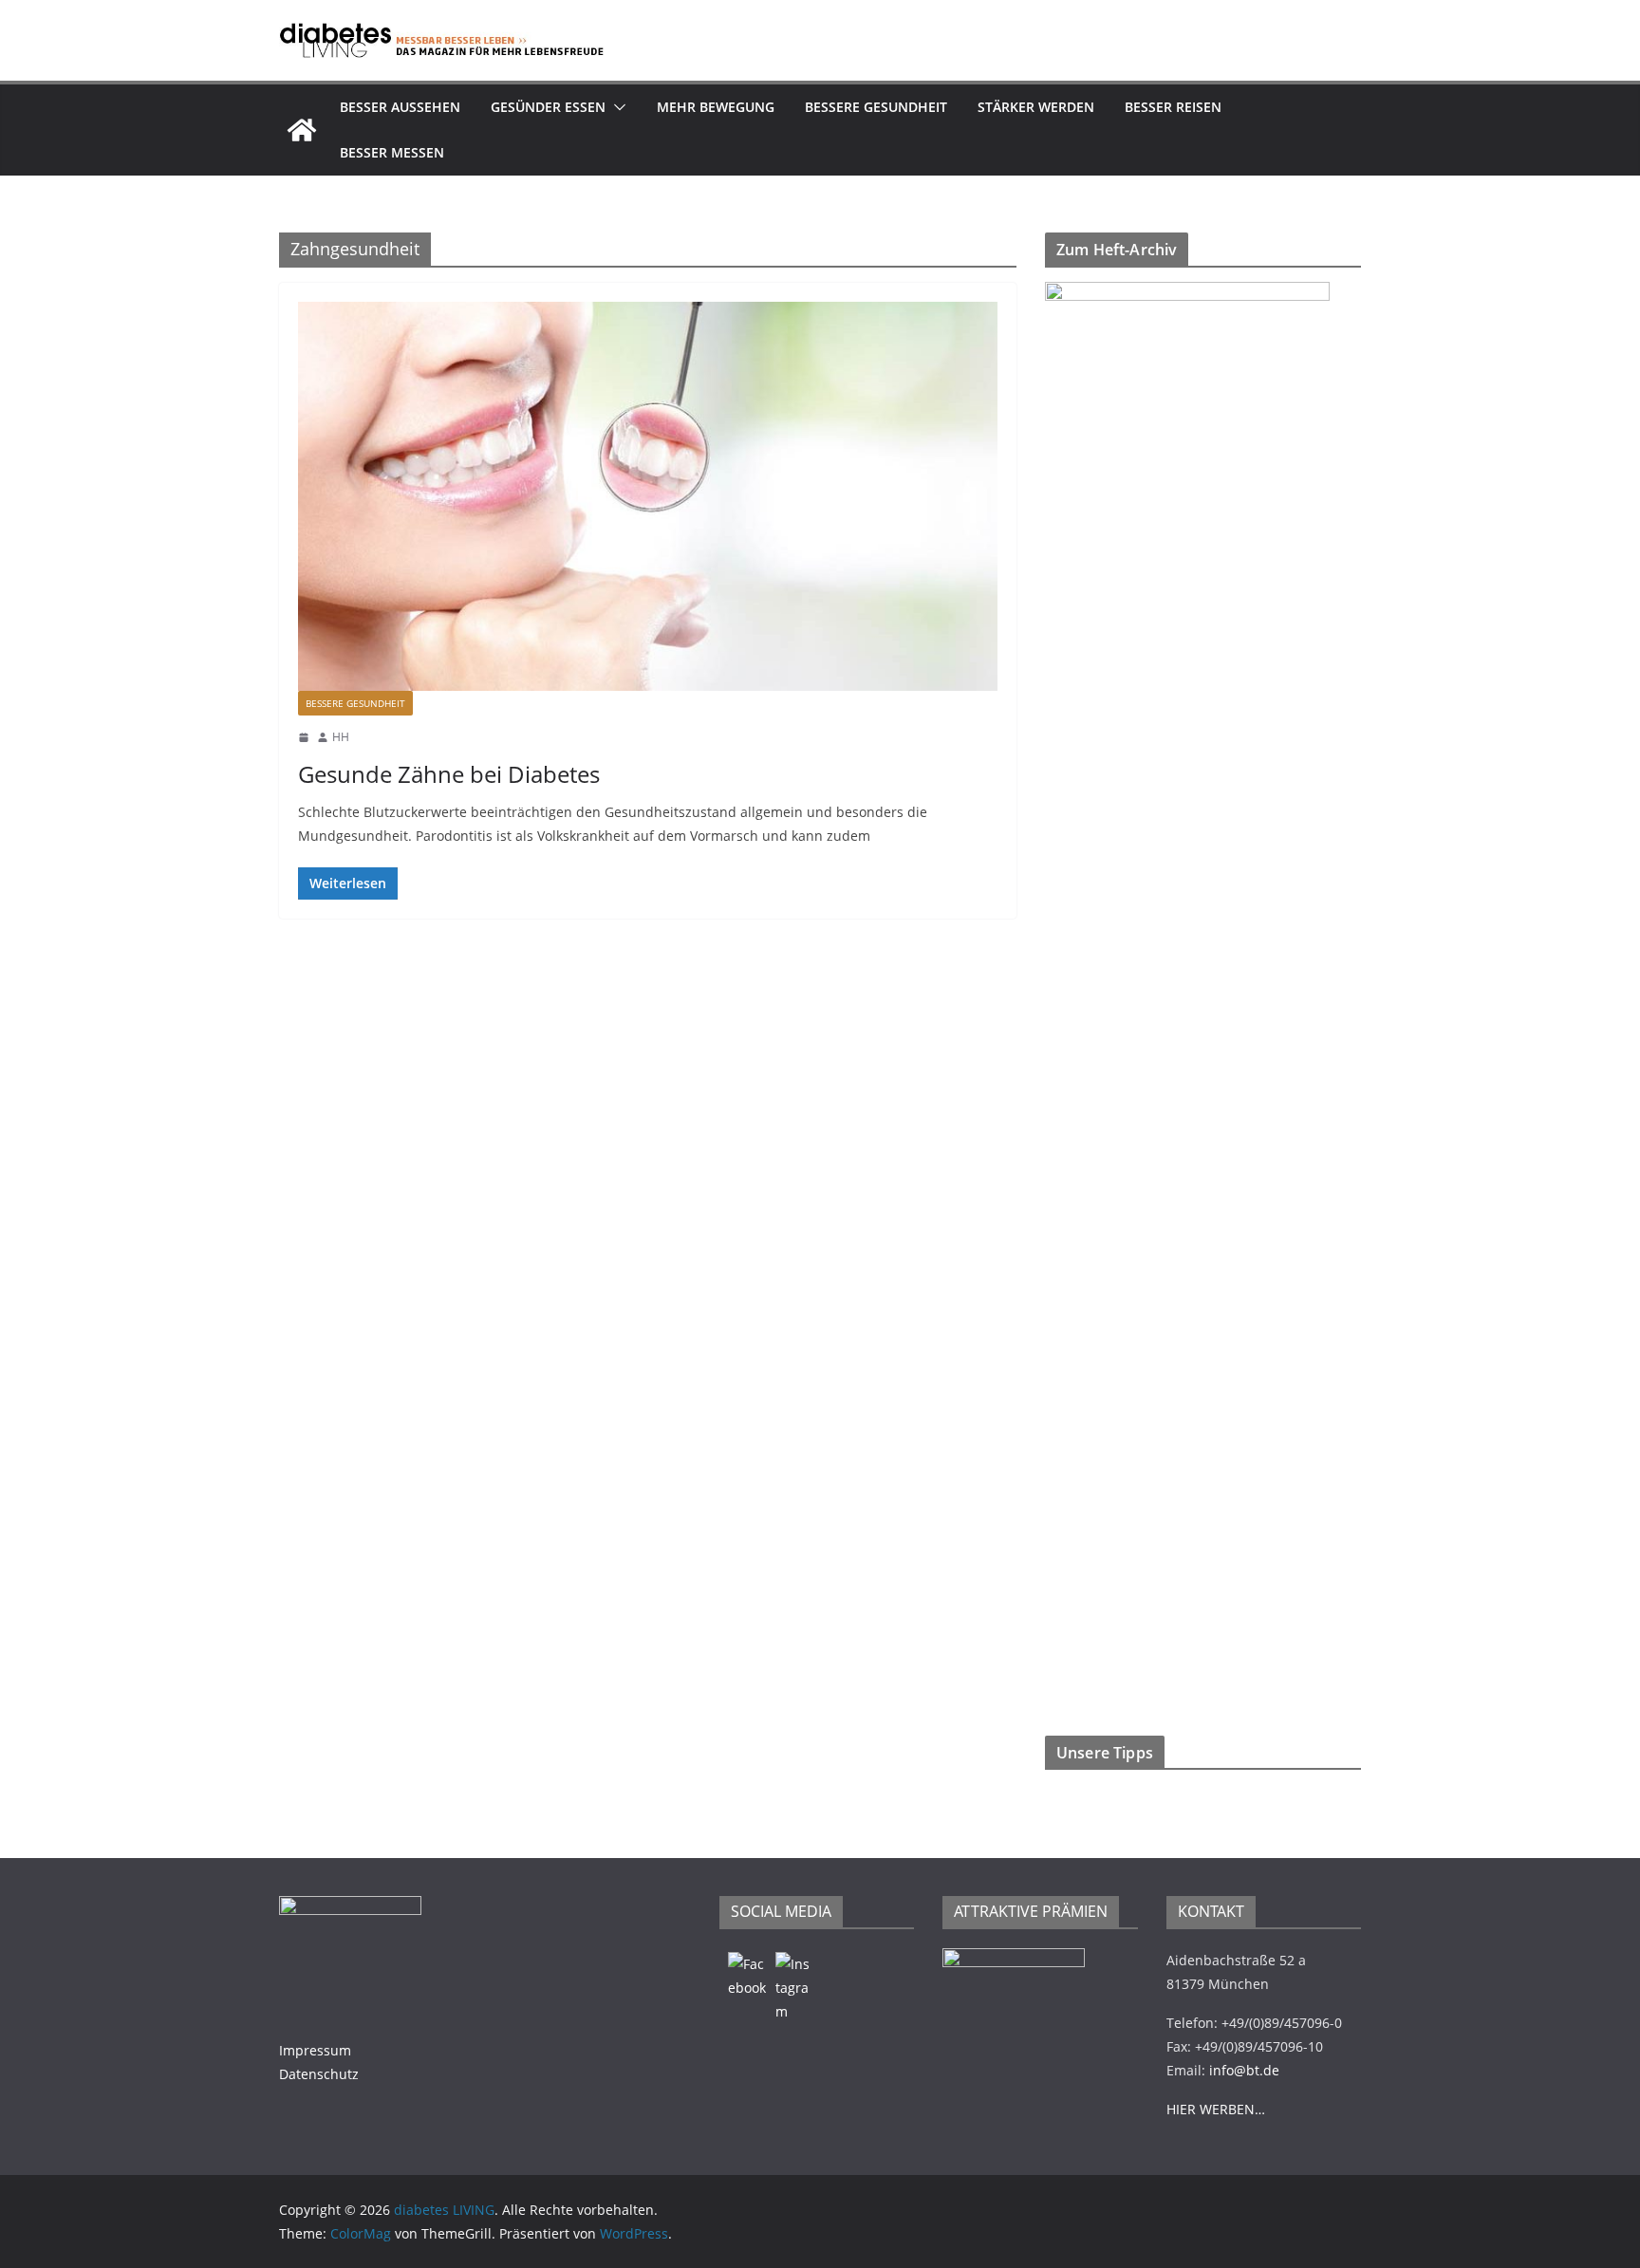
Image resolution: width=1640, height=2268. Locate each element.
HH (341, 737)
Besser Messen (392, 152)
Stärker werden (1036, 107)
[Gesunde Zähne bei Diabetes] (648, 496)
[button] (616, 107)
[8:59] (304, 737)
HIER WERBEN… (1216, 2109)
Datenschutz (319, 2074)
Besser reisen (1173, 107)
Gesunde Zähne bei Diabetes (449, 774)
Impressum (315, 2050)
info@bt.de (1244, 2070)
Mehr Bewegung (716, 107)
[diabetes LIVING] (302, 130)
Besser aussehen (400, 107)
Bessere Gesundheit (876, 107)
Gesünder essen (548, 107)
